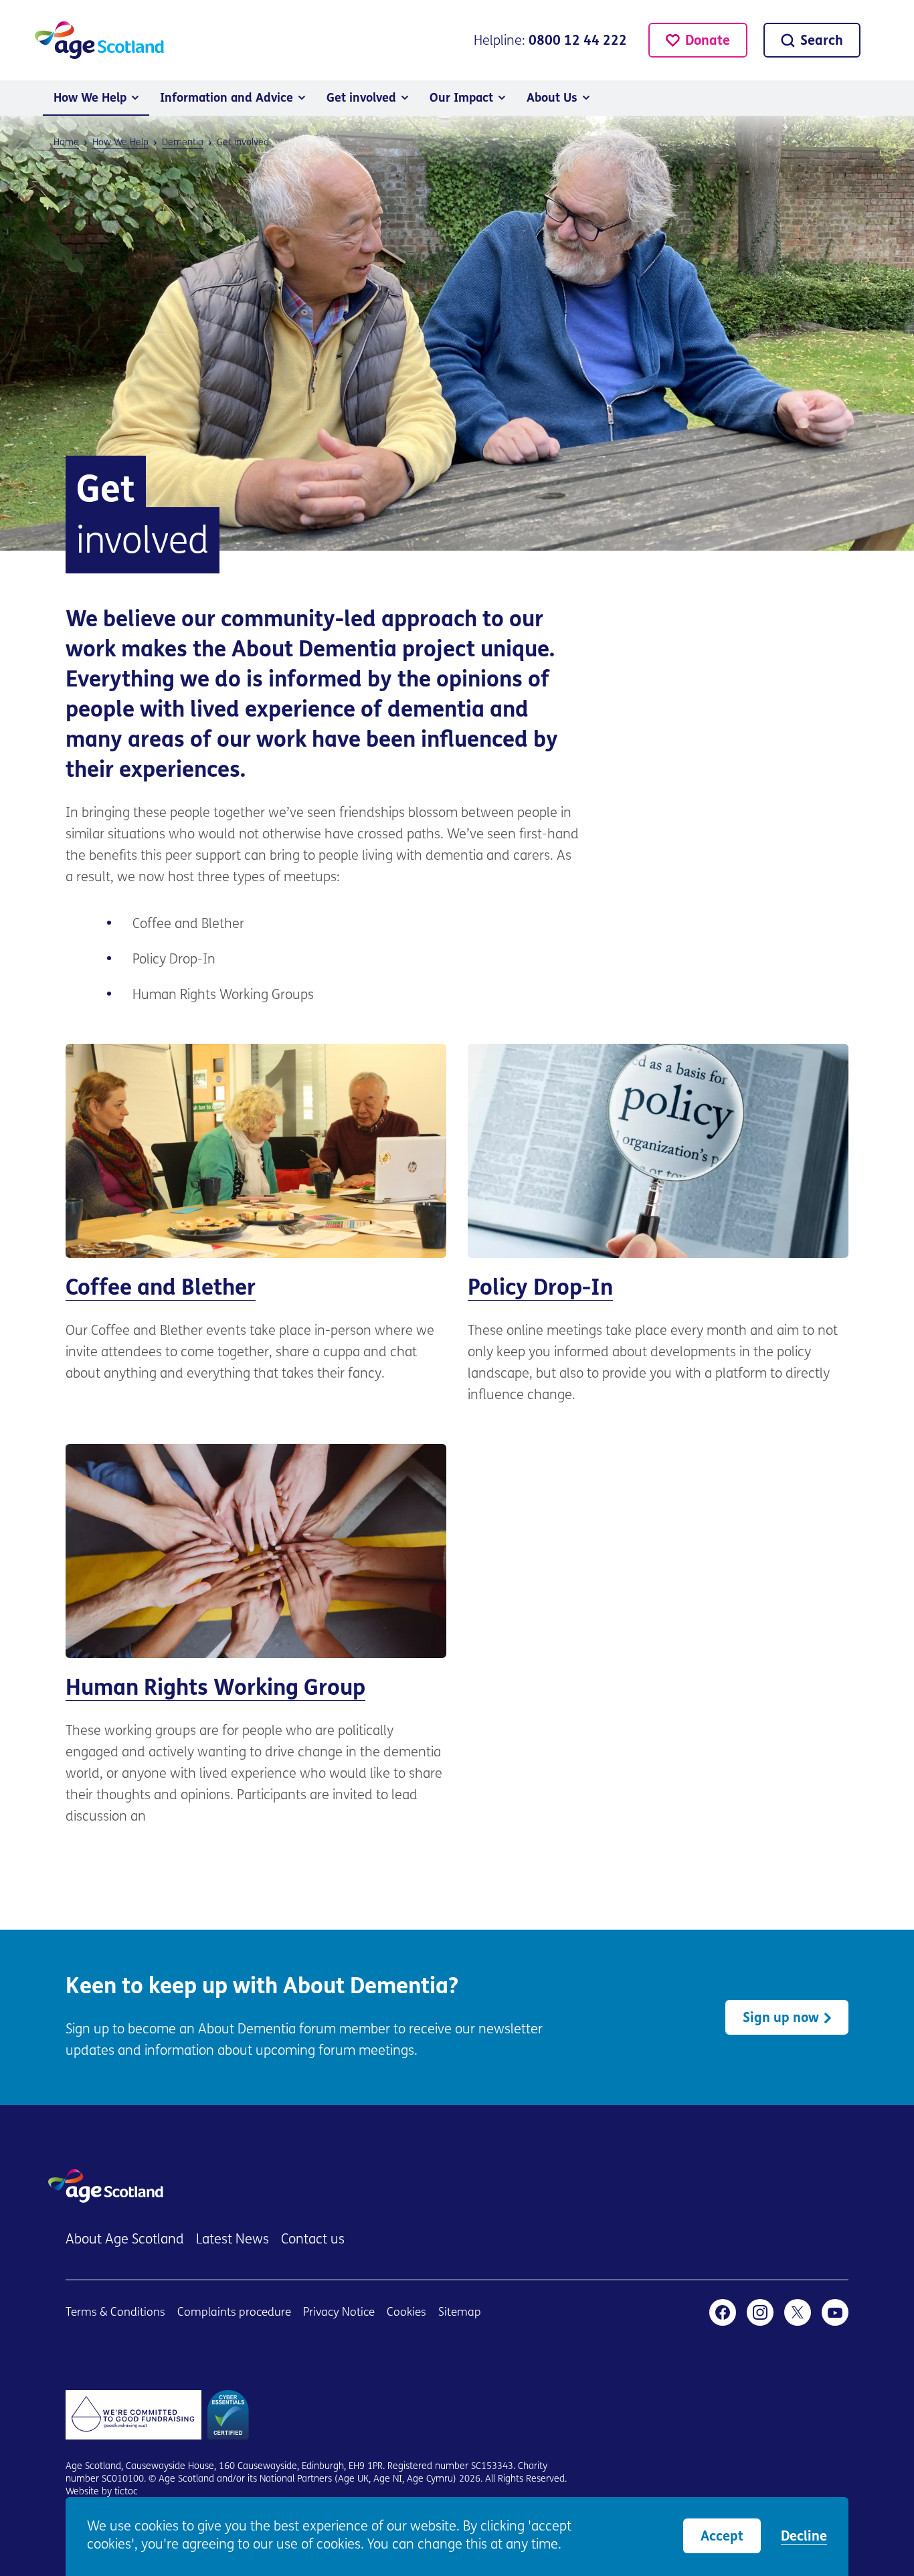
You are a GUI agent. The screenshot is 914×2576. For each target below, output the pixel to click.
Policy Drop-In (658, 1225)
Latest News (233, 2240)
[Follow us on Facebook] (723, 2312)
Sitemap (460, 2313)
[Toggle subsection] (135, 98)
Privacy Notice (339, 2313)
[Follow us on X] (798, 2312)
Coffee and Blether (256, 1214)
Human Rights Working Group (256, 1636)
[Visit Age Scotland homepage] (99, 40)
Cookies (406, 2313)
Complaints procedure (234, 2313)
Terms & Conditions (115, 2313)
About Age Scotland (125, 2240)
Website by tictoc (102, 2492)
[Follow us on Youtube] (835, 2312)
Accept (722, 2537)
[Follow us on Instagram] (760, 2312)
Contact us (313, 2240)
